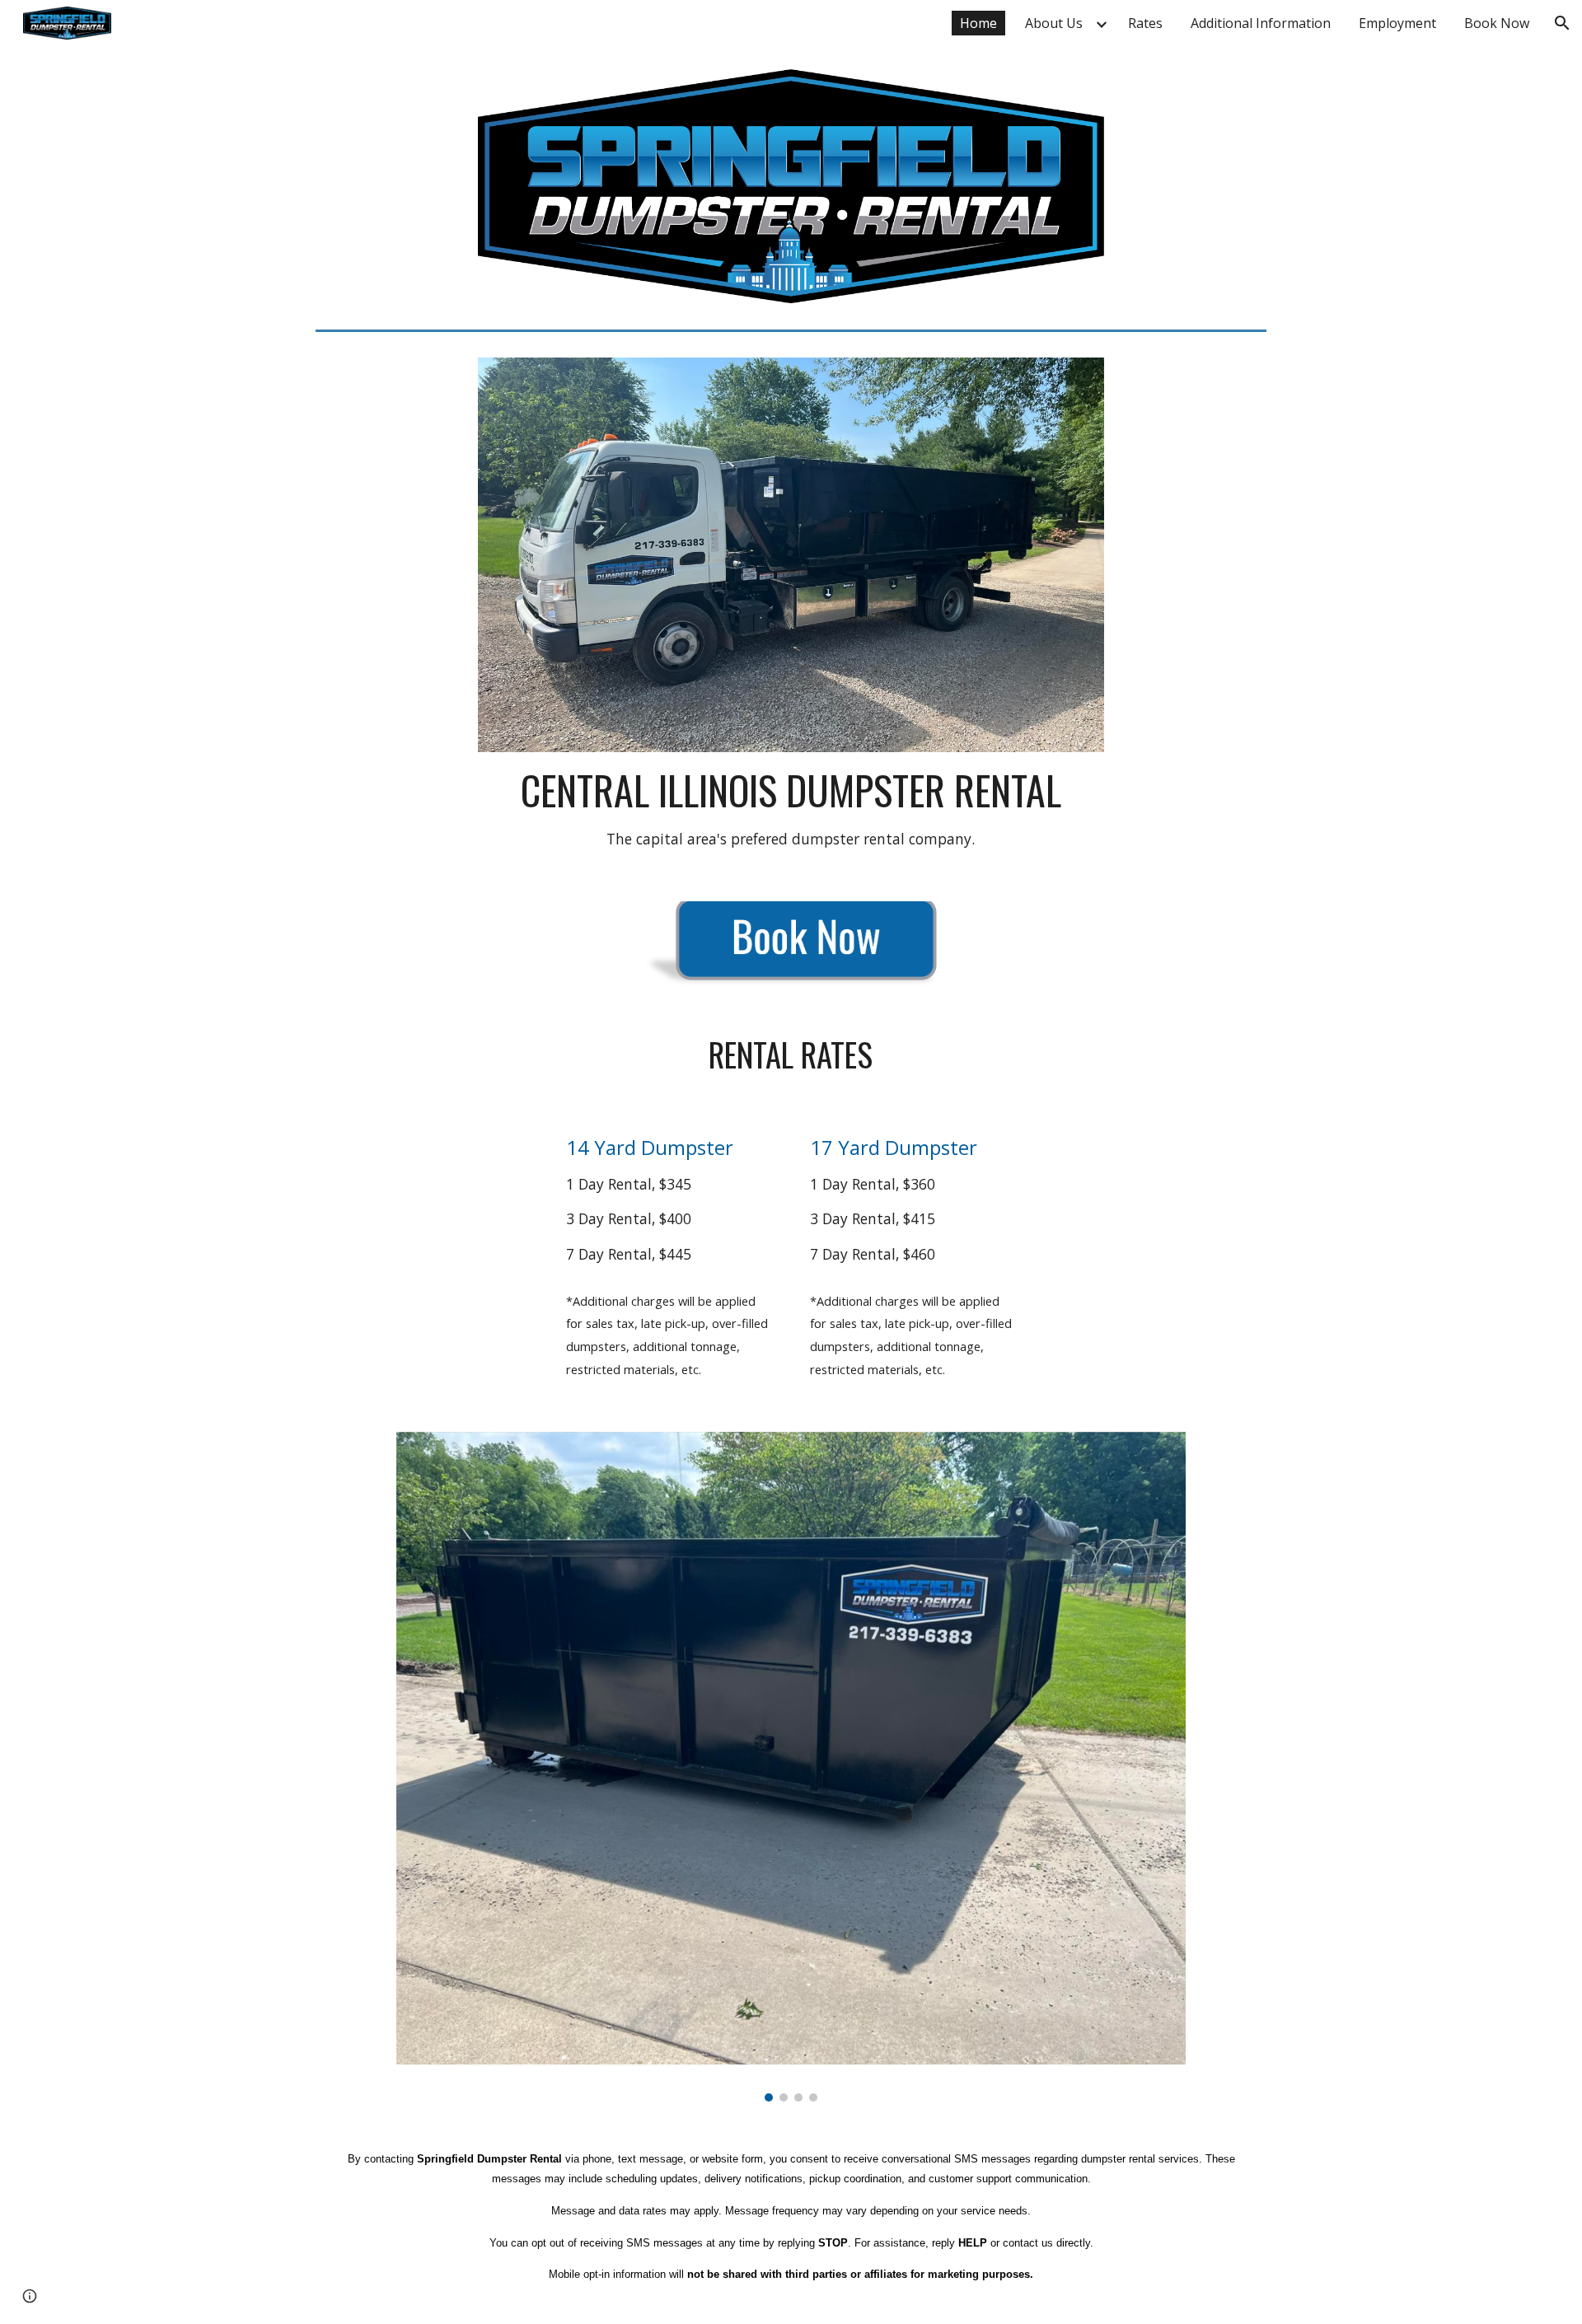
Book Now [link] (1497, 23)
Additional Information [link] (1261, 23)
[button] (1562, 23)
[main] (791, 807)
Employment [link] (1397, 23)
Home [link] (978, 23)
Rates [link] (1145, 23)
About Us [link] (1054, 23)
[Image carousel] (791, 1767)
